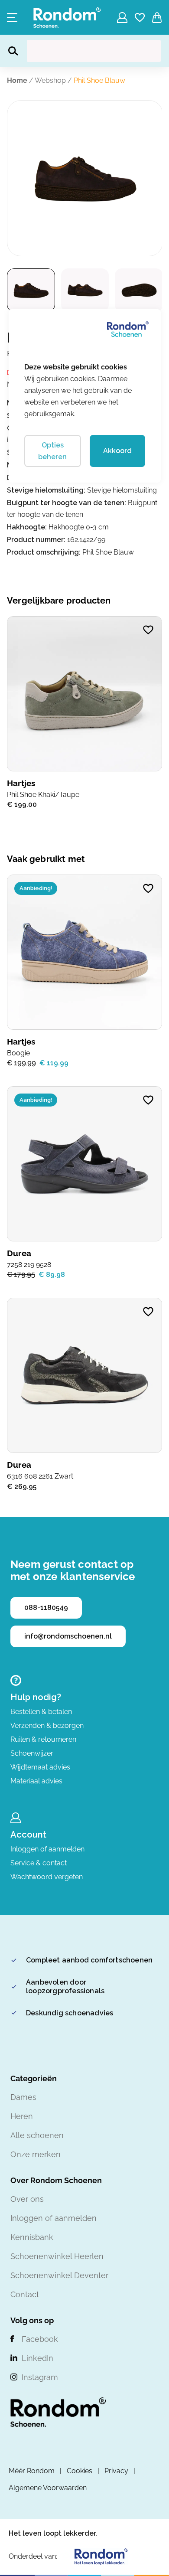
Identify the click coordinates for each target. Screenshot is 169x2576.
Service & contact (39, 1863)
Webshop (50, 80)
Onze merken (36, 2154)
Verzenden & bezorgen (47, 1725)
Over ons (27, 2199)
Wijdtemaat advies (40, 1767)
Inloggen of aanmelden (47, 1849)
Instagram (40, 2377)
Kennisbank (32, 2237)
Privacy (116, 2471)
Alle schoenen (37, 2135)
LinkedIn (37, 2358)
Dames (23, 2097)
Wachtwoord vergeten (47, 1877)
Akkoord (117, 451)
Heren (22, 2116)
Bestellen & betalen (41, 1712)
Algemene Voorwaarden (48, 2488)
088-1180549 (46, 1608)
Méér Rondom (32, 2471)
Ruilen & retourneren (43, 1739)
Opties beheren (52, 451)
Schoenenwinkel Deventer (59, 2275)
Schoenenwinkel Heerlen (57, 2256)
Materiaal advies (36, 1781)
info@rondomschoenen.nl (68, 1636)
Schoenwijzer (32, 1753)
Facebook (40, 2339)
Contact (25, 2294)
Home (17, 80)
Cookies (80, 2471)
